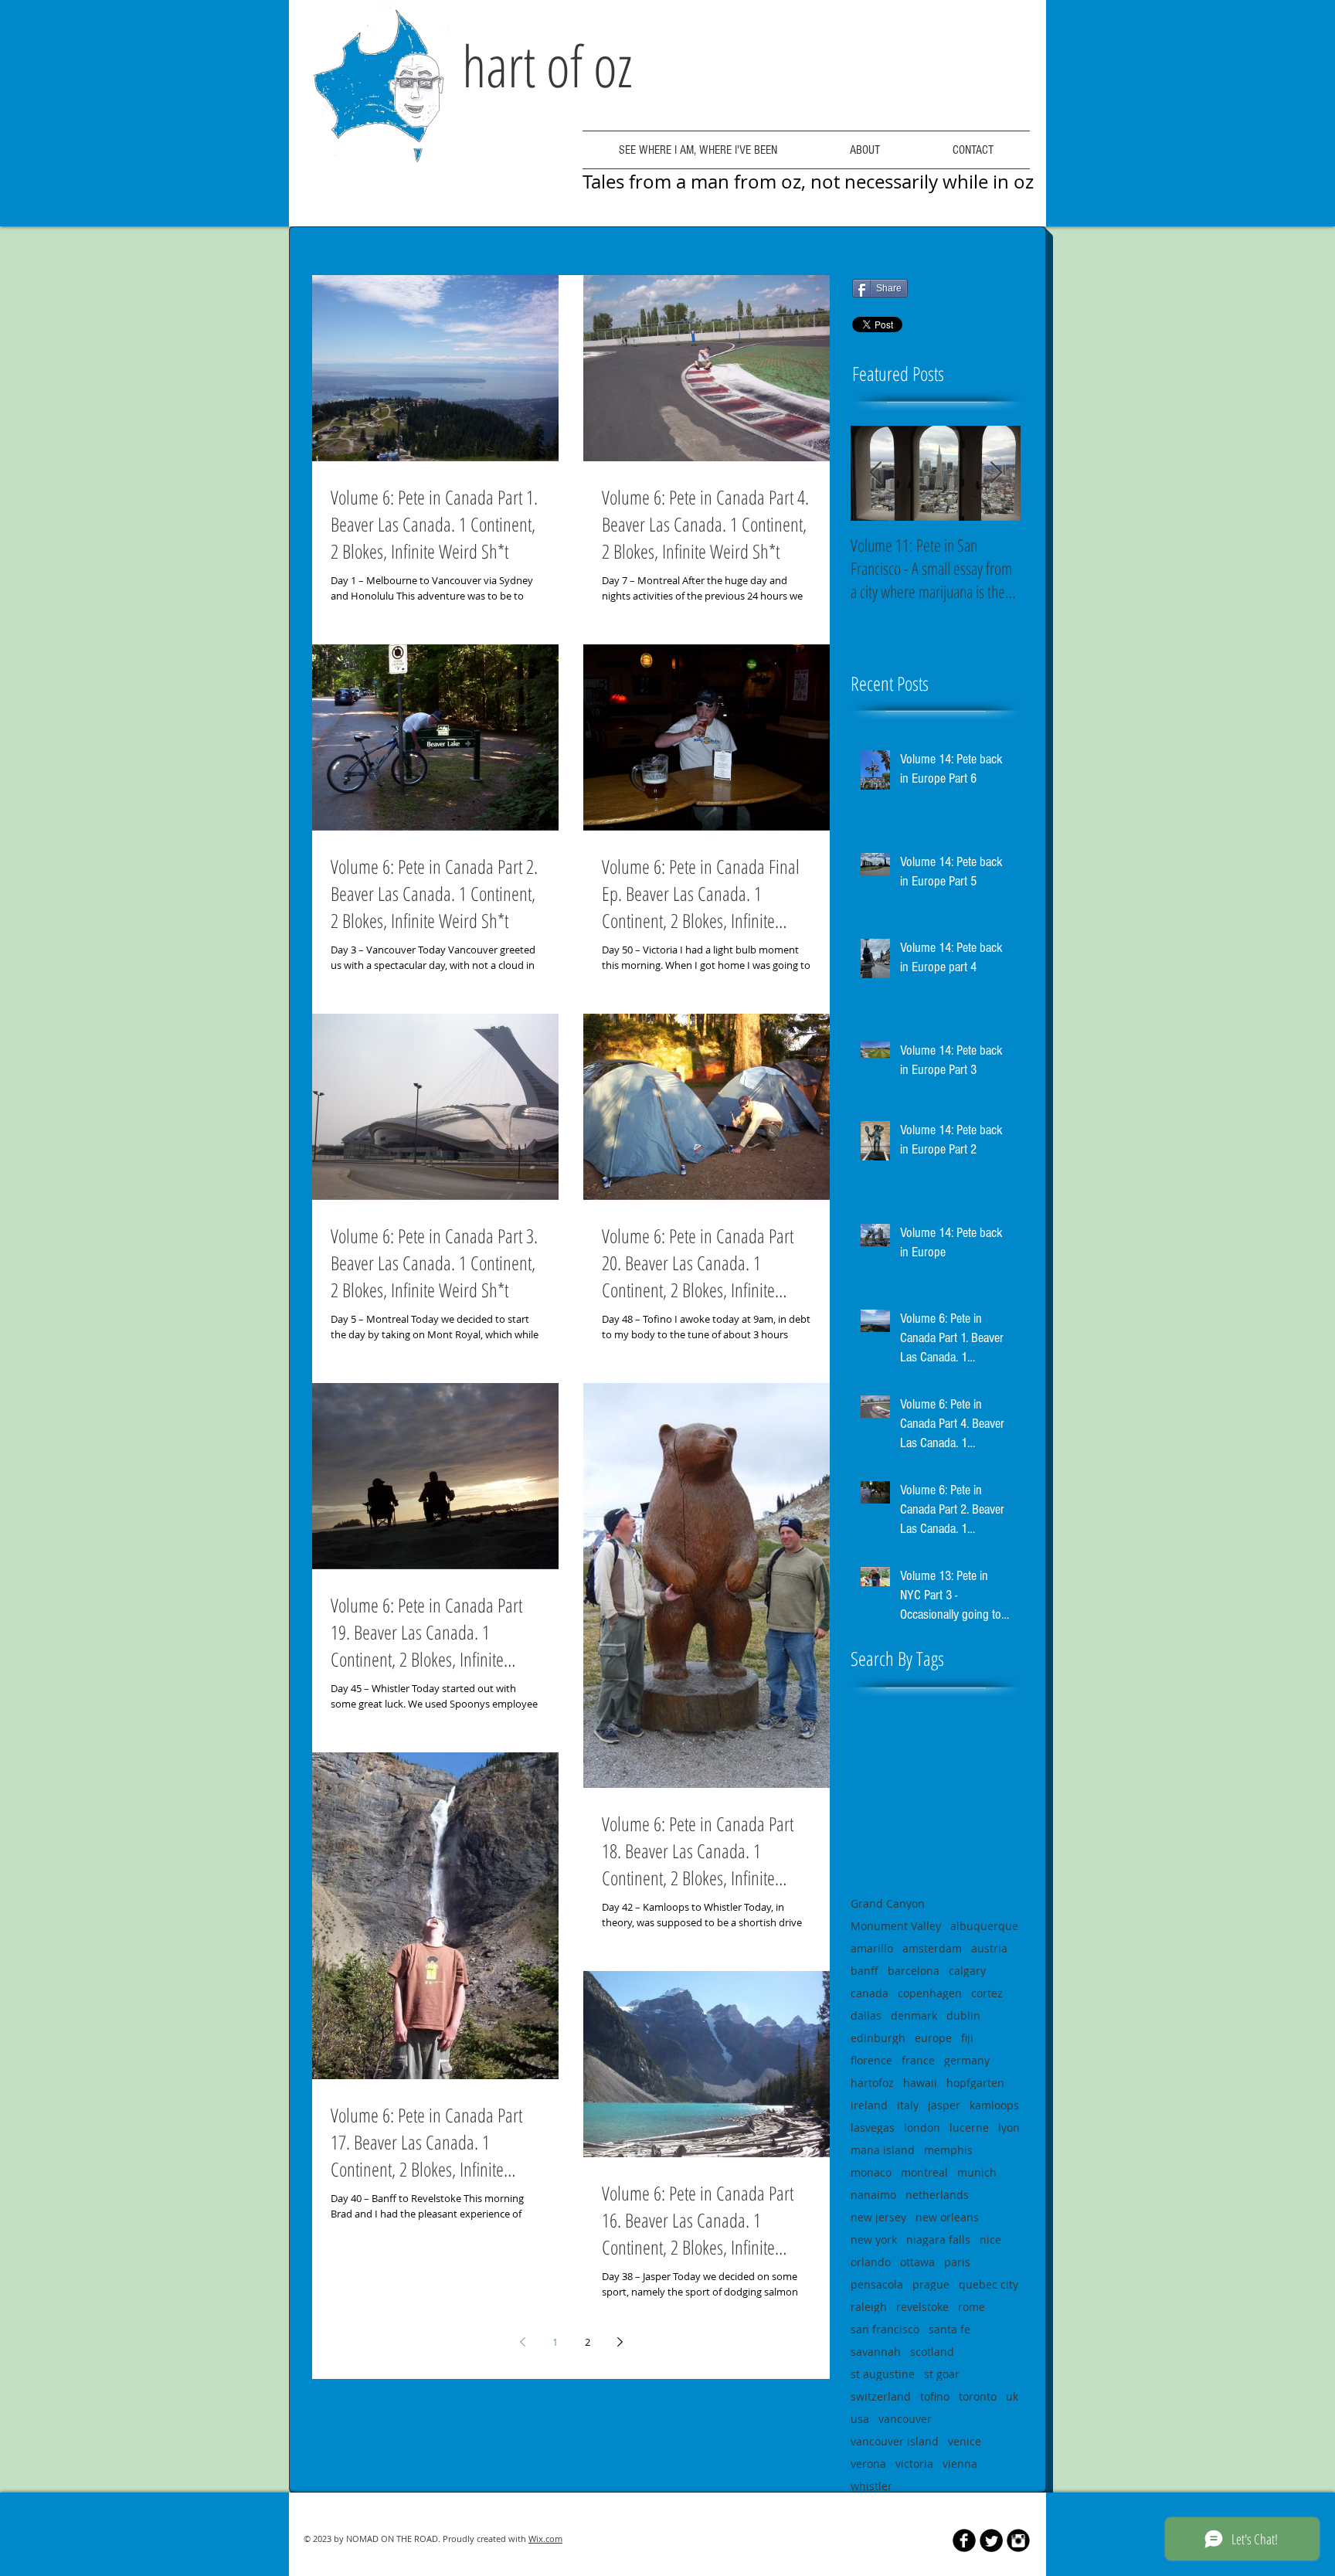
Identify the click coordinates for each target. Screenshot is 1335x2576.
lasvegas (873, 2127)
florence (871, 2060)
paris (957, 2262)
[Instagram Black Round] (1018, 2540)
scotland (932, 2352)
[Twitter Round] (991, 2540)
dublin (963, 2015)
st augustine (883, 2374)
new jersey (878, 2217)
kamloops (994, 2105)
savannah (876, 2352)
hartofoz (872, 2083)
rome (972, 2307)
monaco (871, 2172)
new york (874, 2240)
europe (933, 2038)
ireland (869, 2105)
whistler (871, 2486)
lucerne (969, 2127)
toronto (978, 2396)
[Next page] (620, 2342)
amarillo (872, 1948)
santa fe (949, 2329)
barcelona (914, 1971)
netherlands (937, 2195)
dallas (866, 2015)
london (922, 2127)
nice (990, 2240)
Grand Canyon (888, 1903)
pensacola (877, 2284)
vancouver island (895, 2441)
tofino (935, 2396)
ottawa (917, 2262)
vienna (960, 2464)
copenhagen (930, 1993)
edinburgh (878, 2038)
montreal (924, 2172)
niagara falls (938, 2240)
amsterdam (932, 1948)
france (918, 2060)
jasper (944, 2105)
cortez (987, 1993)
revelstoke (922, 2307)
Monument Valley (896, 1926)
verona (868, 2464)
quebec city (989, 2284)
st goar (942, 2374)
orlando (871, 2262)
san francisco (885, 2329)
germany (967, 2060)
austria (989, 1948)
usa (860, 2419)
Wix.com (545, 2539)
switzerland (881, 2396)
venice (965, 2441)
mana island (883, 2150)
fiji (967, 2038)
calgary (967, 1971)
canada (870, 1993)
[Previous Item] (875, 473)
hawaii (920, 2083)
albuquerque (984, 1926)
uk (1012, 2396)
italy (908, 2105)
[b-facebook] (964, 2540)
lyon (1009, 2127)
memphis (948, 2150)
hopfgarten (975, 2083)
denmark (914, 2015)
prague (931, 2284)
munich (977, 2172)
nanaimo (873, 2195)
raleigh (869, 2307)
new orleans (947, 2217)
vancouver (905, 2419)
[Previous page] (522, 2342)
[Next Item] (996, 473)
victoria (914, 2464)
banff (865, 1971)
